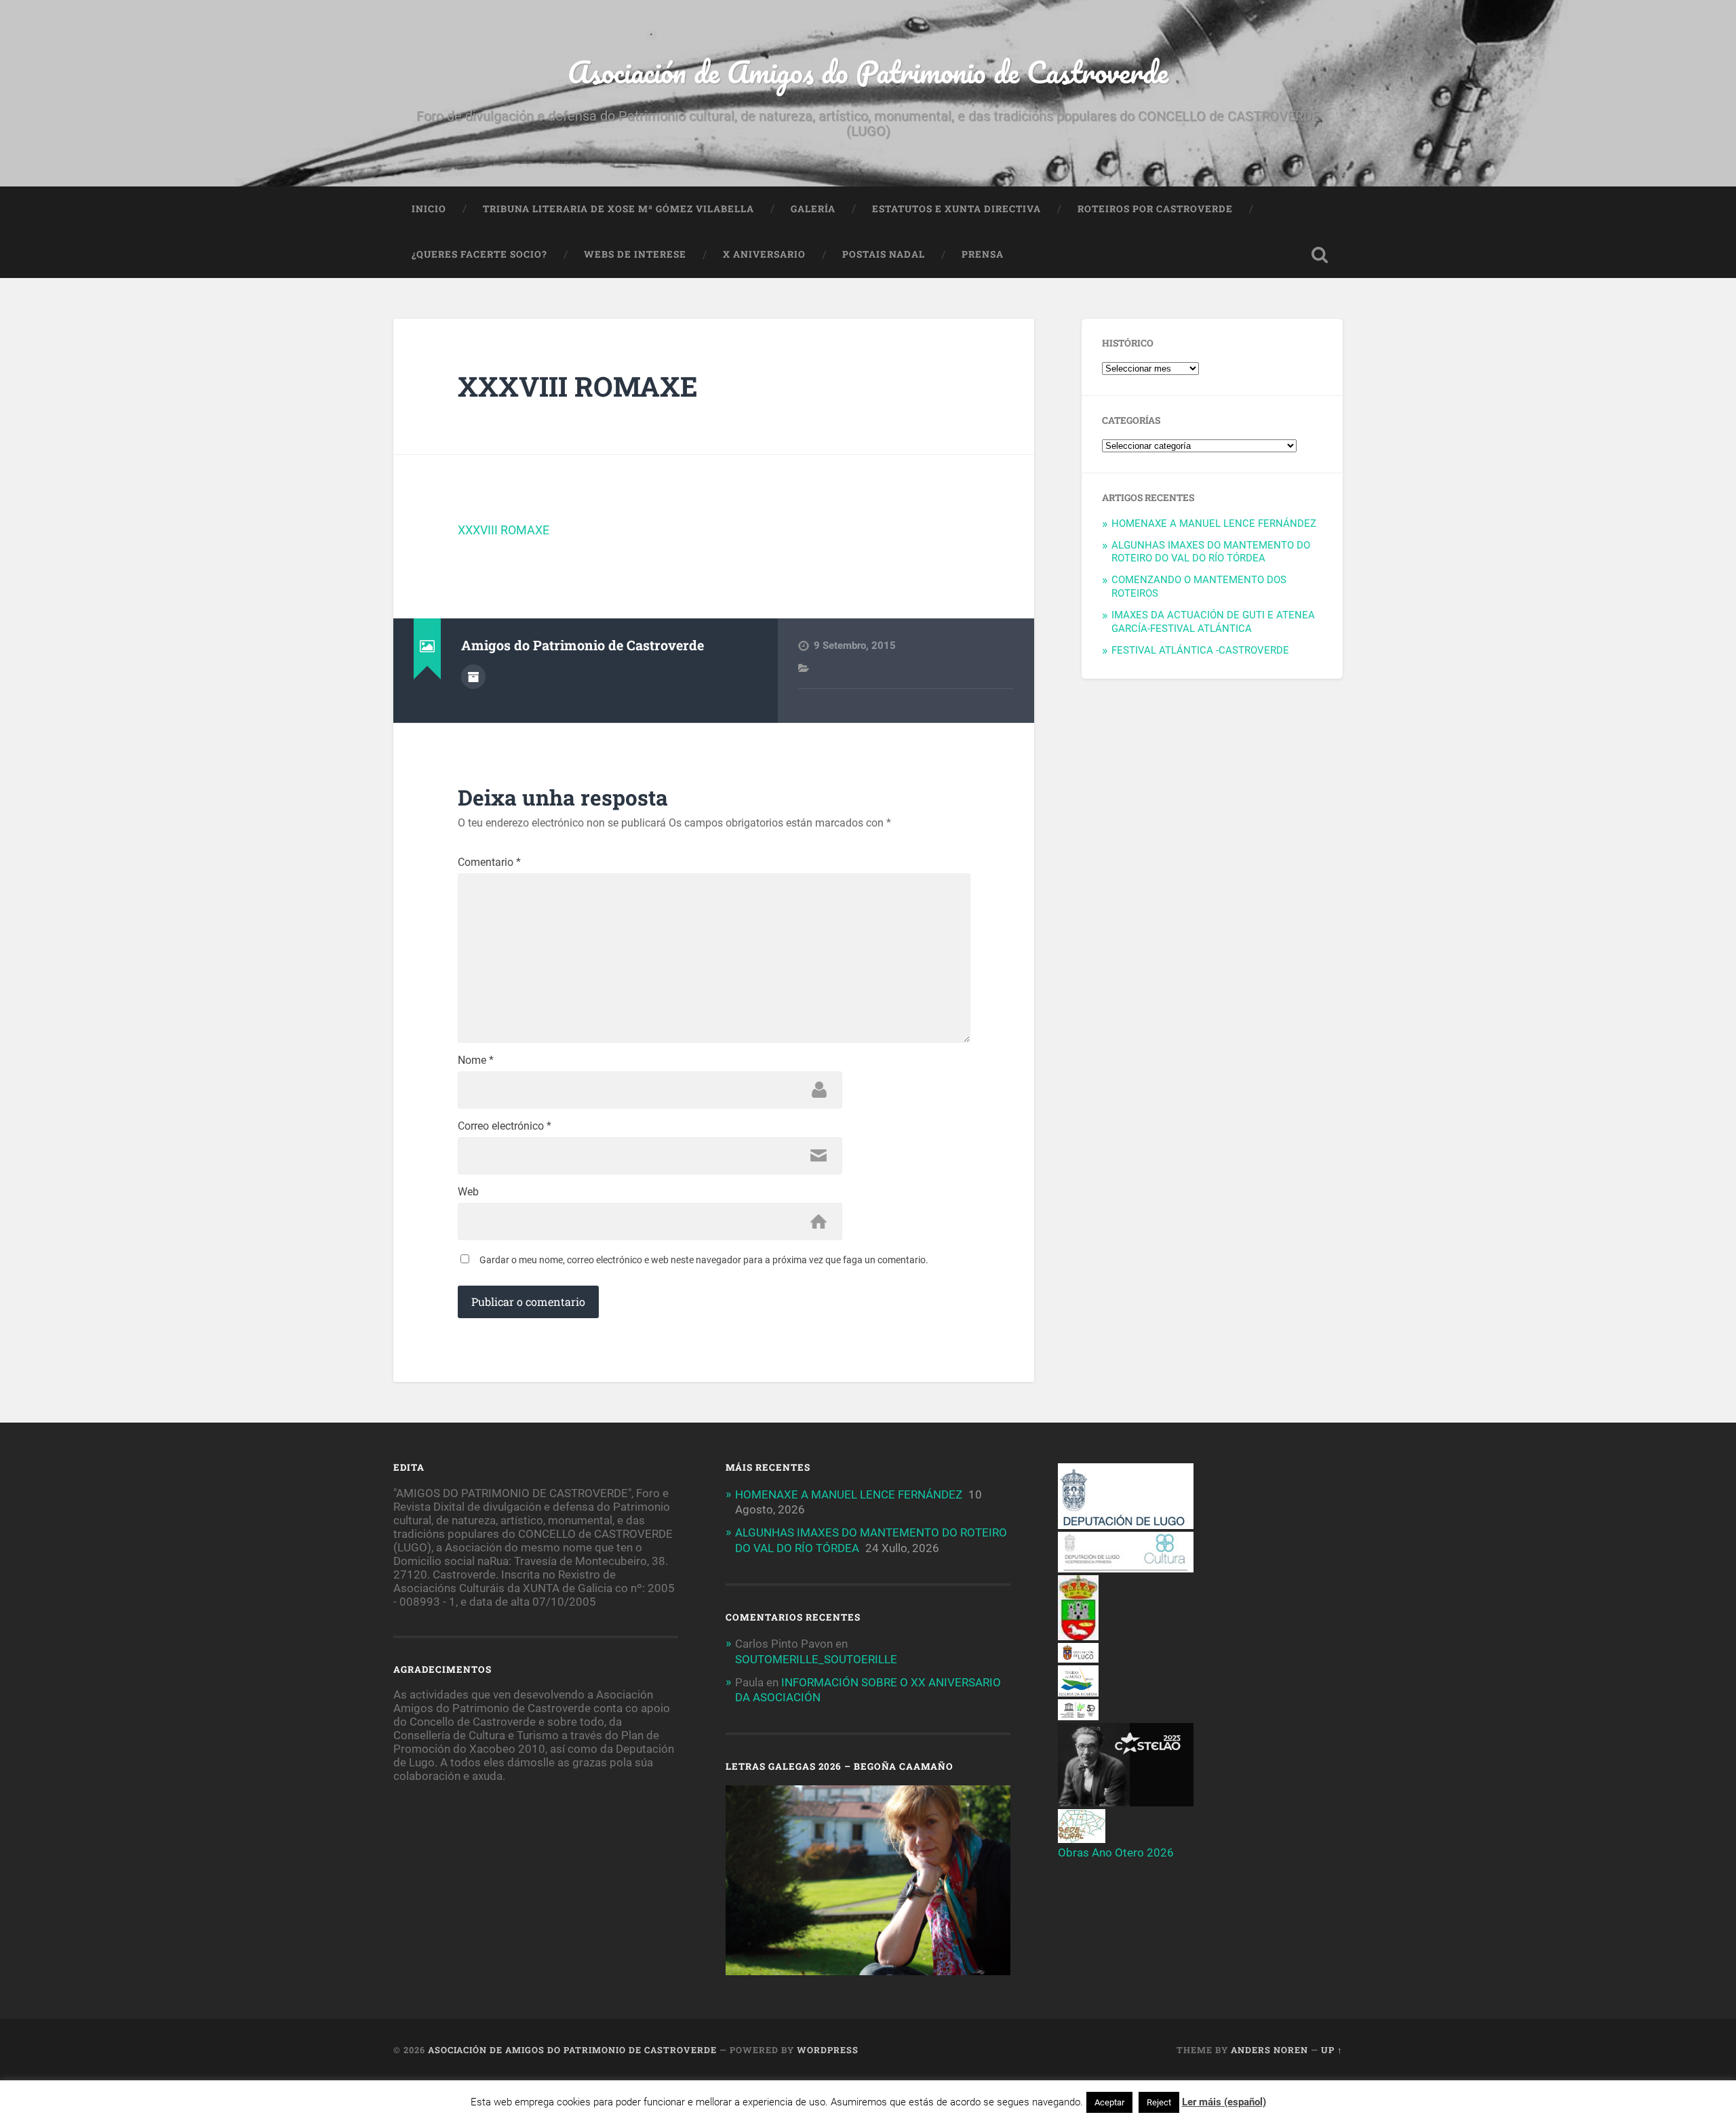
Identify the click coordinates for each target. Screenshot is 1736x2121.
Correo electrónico (505, 1126)
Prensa (983, 254)
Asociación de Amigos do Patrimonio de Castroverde (868, 72)
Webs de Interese (635, 254)
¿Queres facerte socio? (479, 254)
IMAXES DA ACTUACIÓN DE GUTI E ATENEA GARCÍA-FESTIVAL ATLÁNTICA (1213, 622)
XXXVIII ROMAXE (578, 386)
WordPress (828, 2050)
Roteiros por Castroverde (1155, 209)
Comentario (489, 863)
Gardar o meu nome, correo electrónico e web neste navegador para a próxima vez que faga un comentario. (704, 1260)
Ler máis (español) (1224, 2102)
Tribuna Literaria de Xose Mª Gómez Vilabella (618, 209)
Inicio (429, 209)
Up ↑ (1332, 2050)
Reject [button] (1159, 2102)
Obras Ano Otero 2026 (1116, 1852)
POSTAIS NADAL (884, 254)
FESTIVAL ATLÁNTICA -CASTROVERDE (1200, 650)
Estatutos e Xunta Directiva (956, 209)
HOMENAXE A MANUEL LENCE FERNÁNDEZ (1214, 523)
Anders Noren (1269, 2050)
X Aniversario (764, 254)
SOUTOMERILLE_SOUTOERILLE (816, 1659)
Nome (476, 1060)
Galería (813, 209)
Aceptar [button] (1109, 2102)
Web (468, 1192)
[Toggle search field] (1320, 255)
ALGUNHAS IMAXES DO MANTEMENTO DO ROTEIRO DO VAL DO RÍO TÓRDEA (1211, 552)
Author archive (473, 677)
